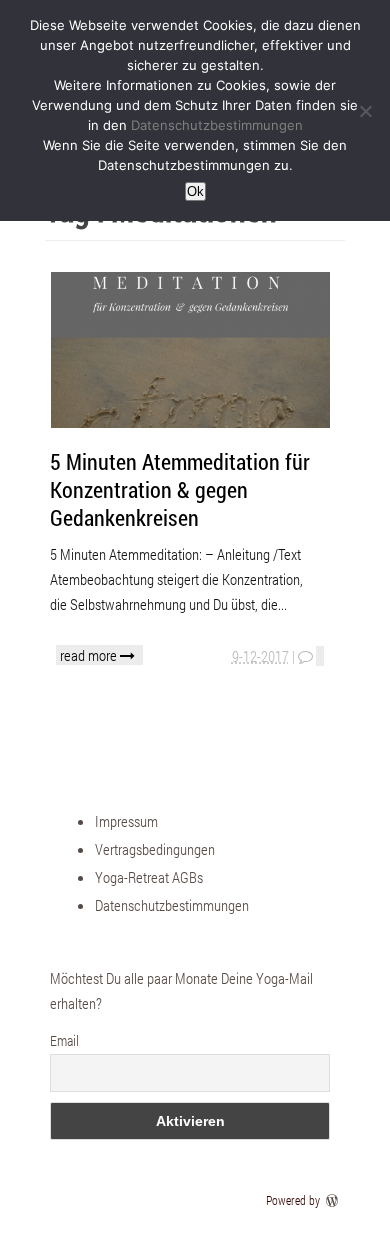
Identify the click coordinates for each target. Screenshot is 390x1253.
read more (90, 655)
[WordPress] (334, 1200)
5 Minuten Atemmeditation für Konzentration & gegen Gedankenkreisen (180, 489)
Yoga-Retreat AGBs (149, 877)
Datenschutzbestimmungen (172, 905)
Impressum (126, 821)
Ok (195, 191)
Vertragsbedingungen (155, 849)
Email (64, 1040)
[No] (365, 111)
